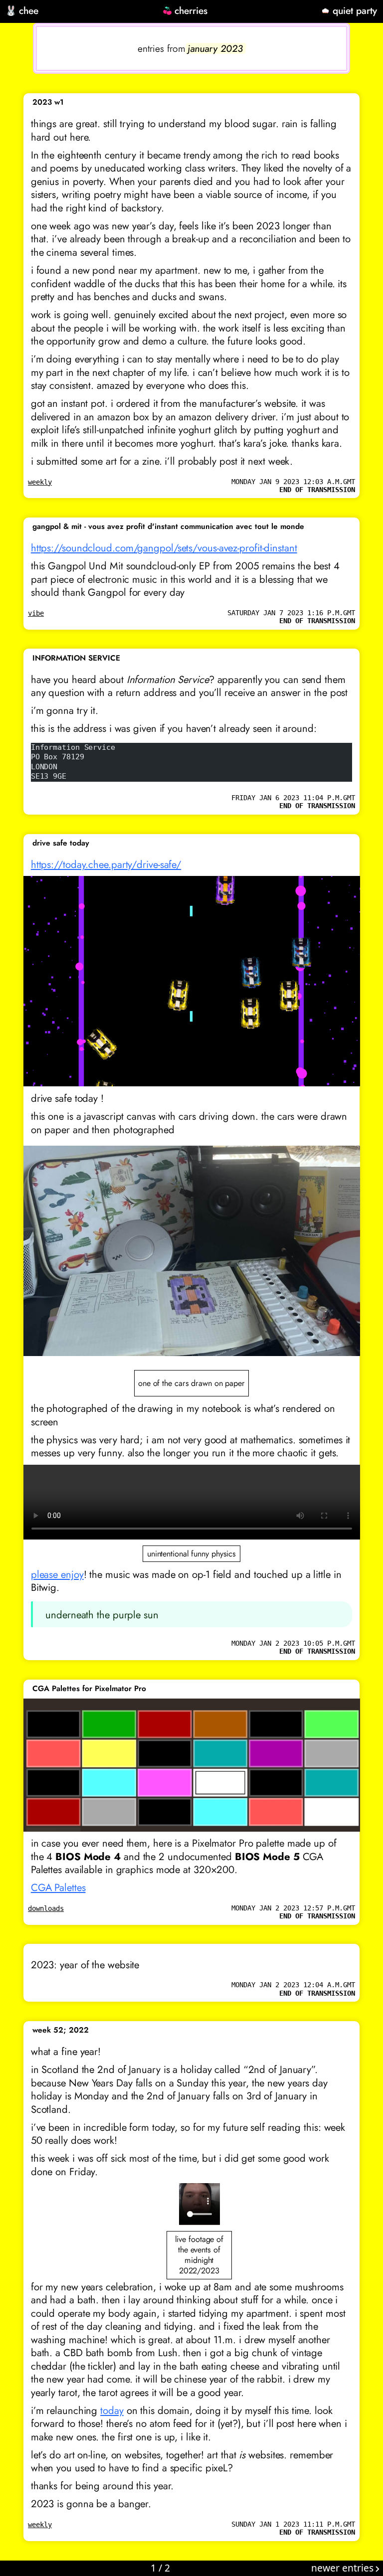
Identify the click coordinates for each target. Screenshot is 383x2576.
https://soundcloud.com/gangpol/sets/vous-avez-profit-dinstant (164, 548)
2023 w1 (48, 102)
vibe (36, 613)
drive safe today (61, 843)
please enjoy (57, 1574)
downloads (46, 1908)
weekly (40, 482)
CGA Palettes (58, 1888)
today (112, 2410)
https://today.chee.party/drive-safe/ (106, 864)
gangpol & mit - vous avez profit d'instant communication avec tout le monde (168, 526)
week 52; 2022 (61, 2030)
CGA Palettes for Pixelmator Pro (89, 1689)
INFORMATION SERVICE (76, 658)
